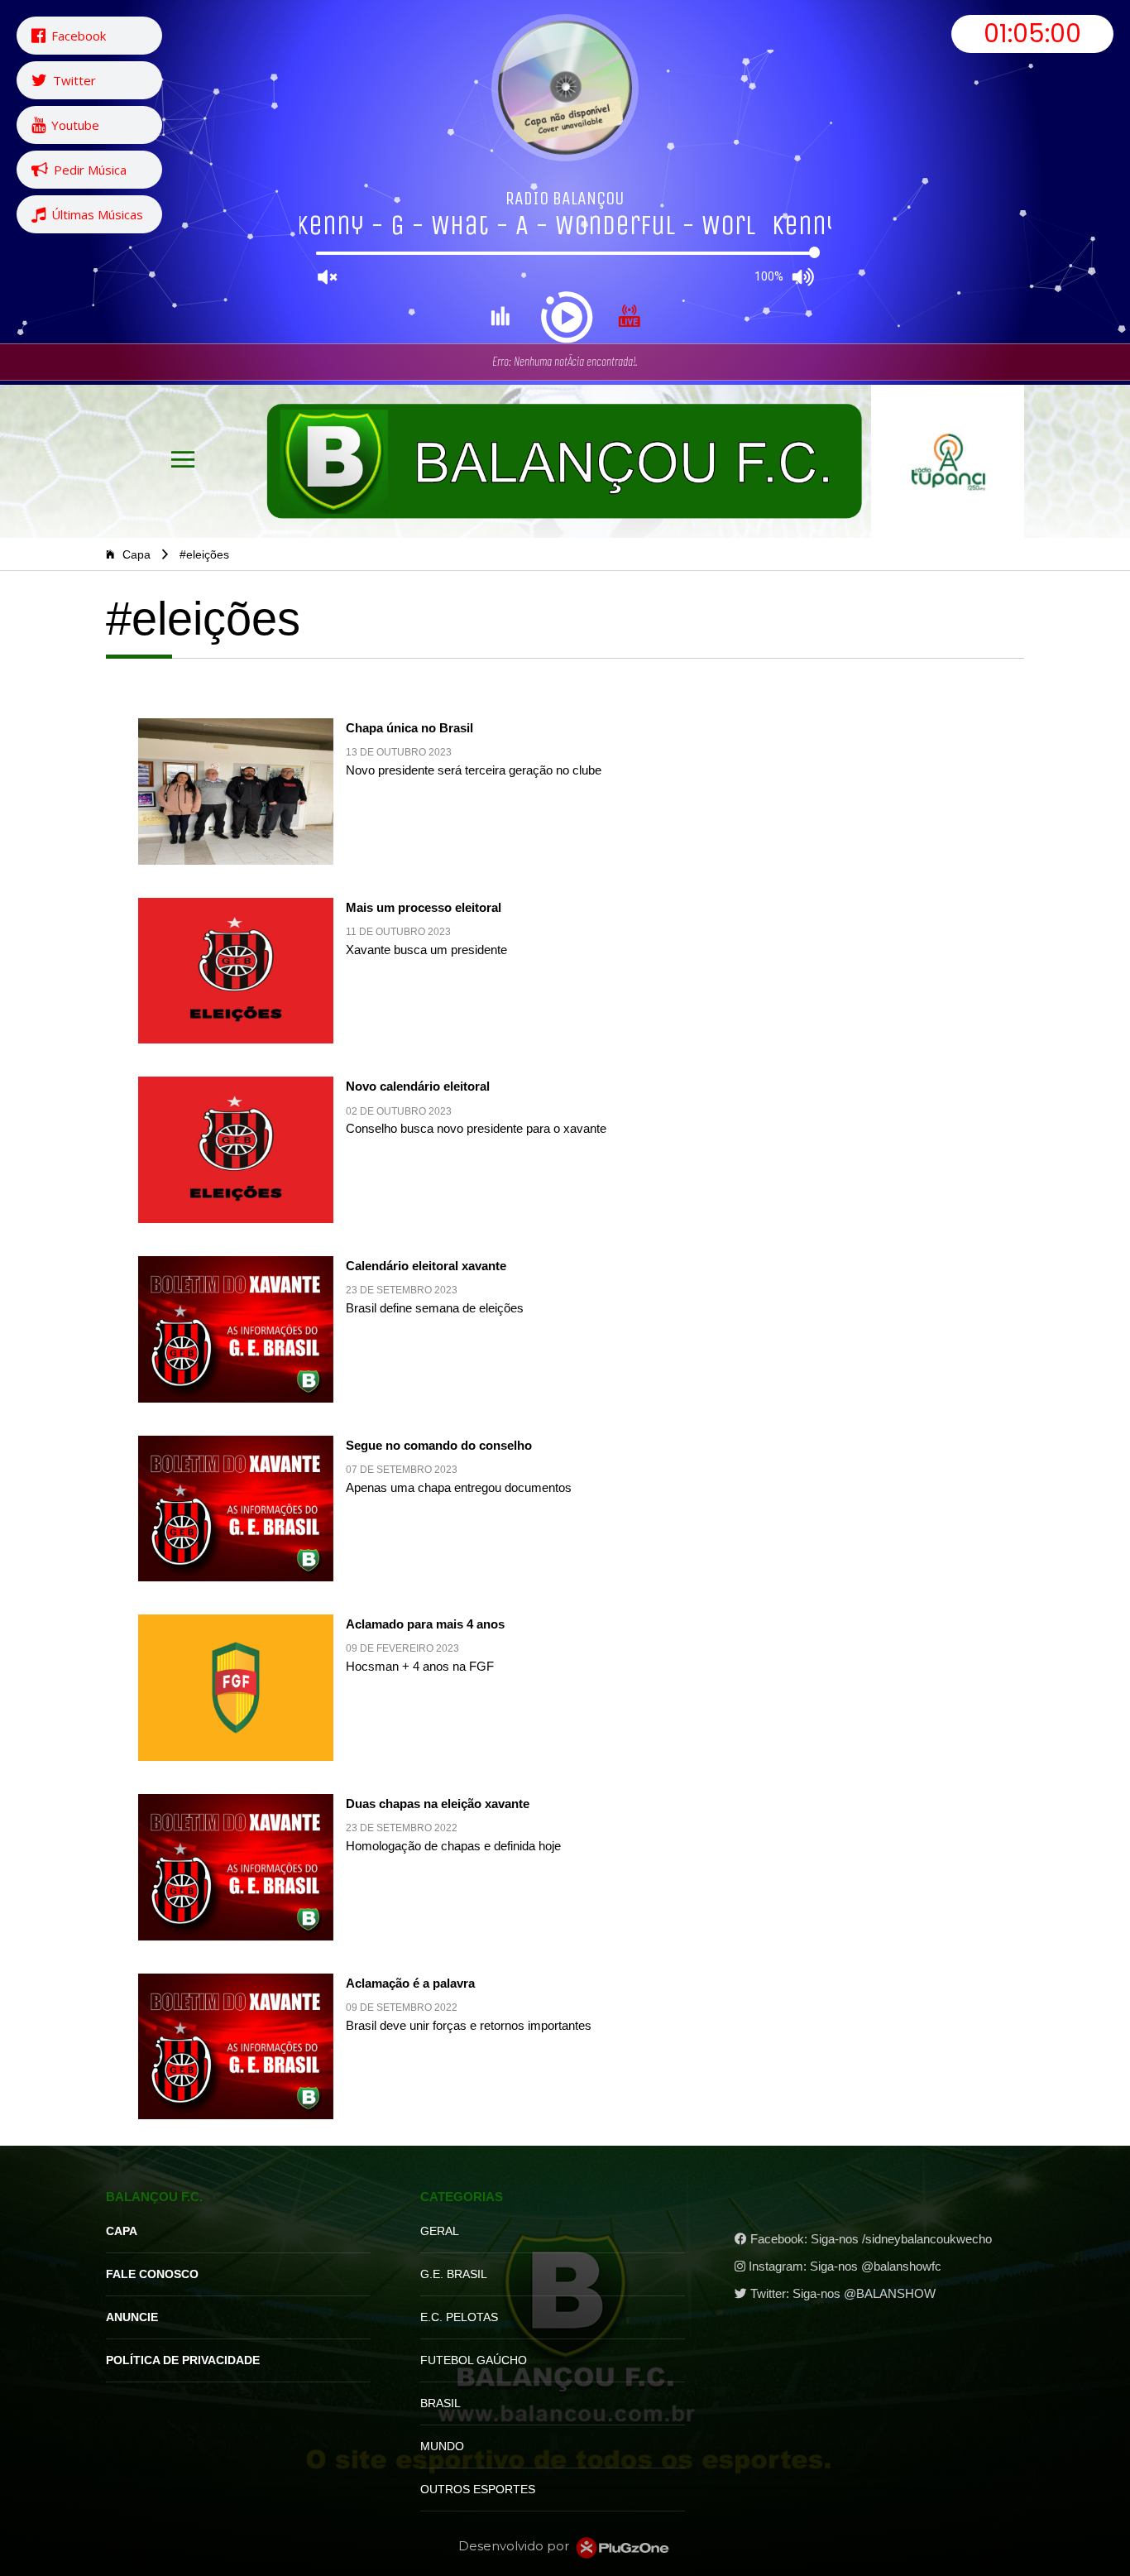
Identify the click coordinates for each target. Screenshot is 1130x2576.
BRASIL (441, 2403)
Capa (135, 554)
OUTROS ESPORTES (478, 2489)
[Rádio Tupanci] (948, 461)
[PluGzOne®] (622, 2547)
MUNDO (442, 2446)
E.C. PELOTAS (459, 2317)
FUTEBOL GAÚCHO (474, 2360)
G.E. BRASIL (454, 2274)
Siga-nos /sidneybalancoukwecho (901, 2239)
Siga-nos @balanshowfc (876, 2267)
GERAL (440, 2231)
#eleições (204, 554)
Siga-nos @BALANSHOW (864, 2294)
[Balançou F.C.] (565, 461)
